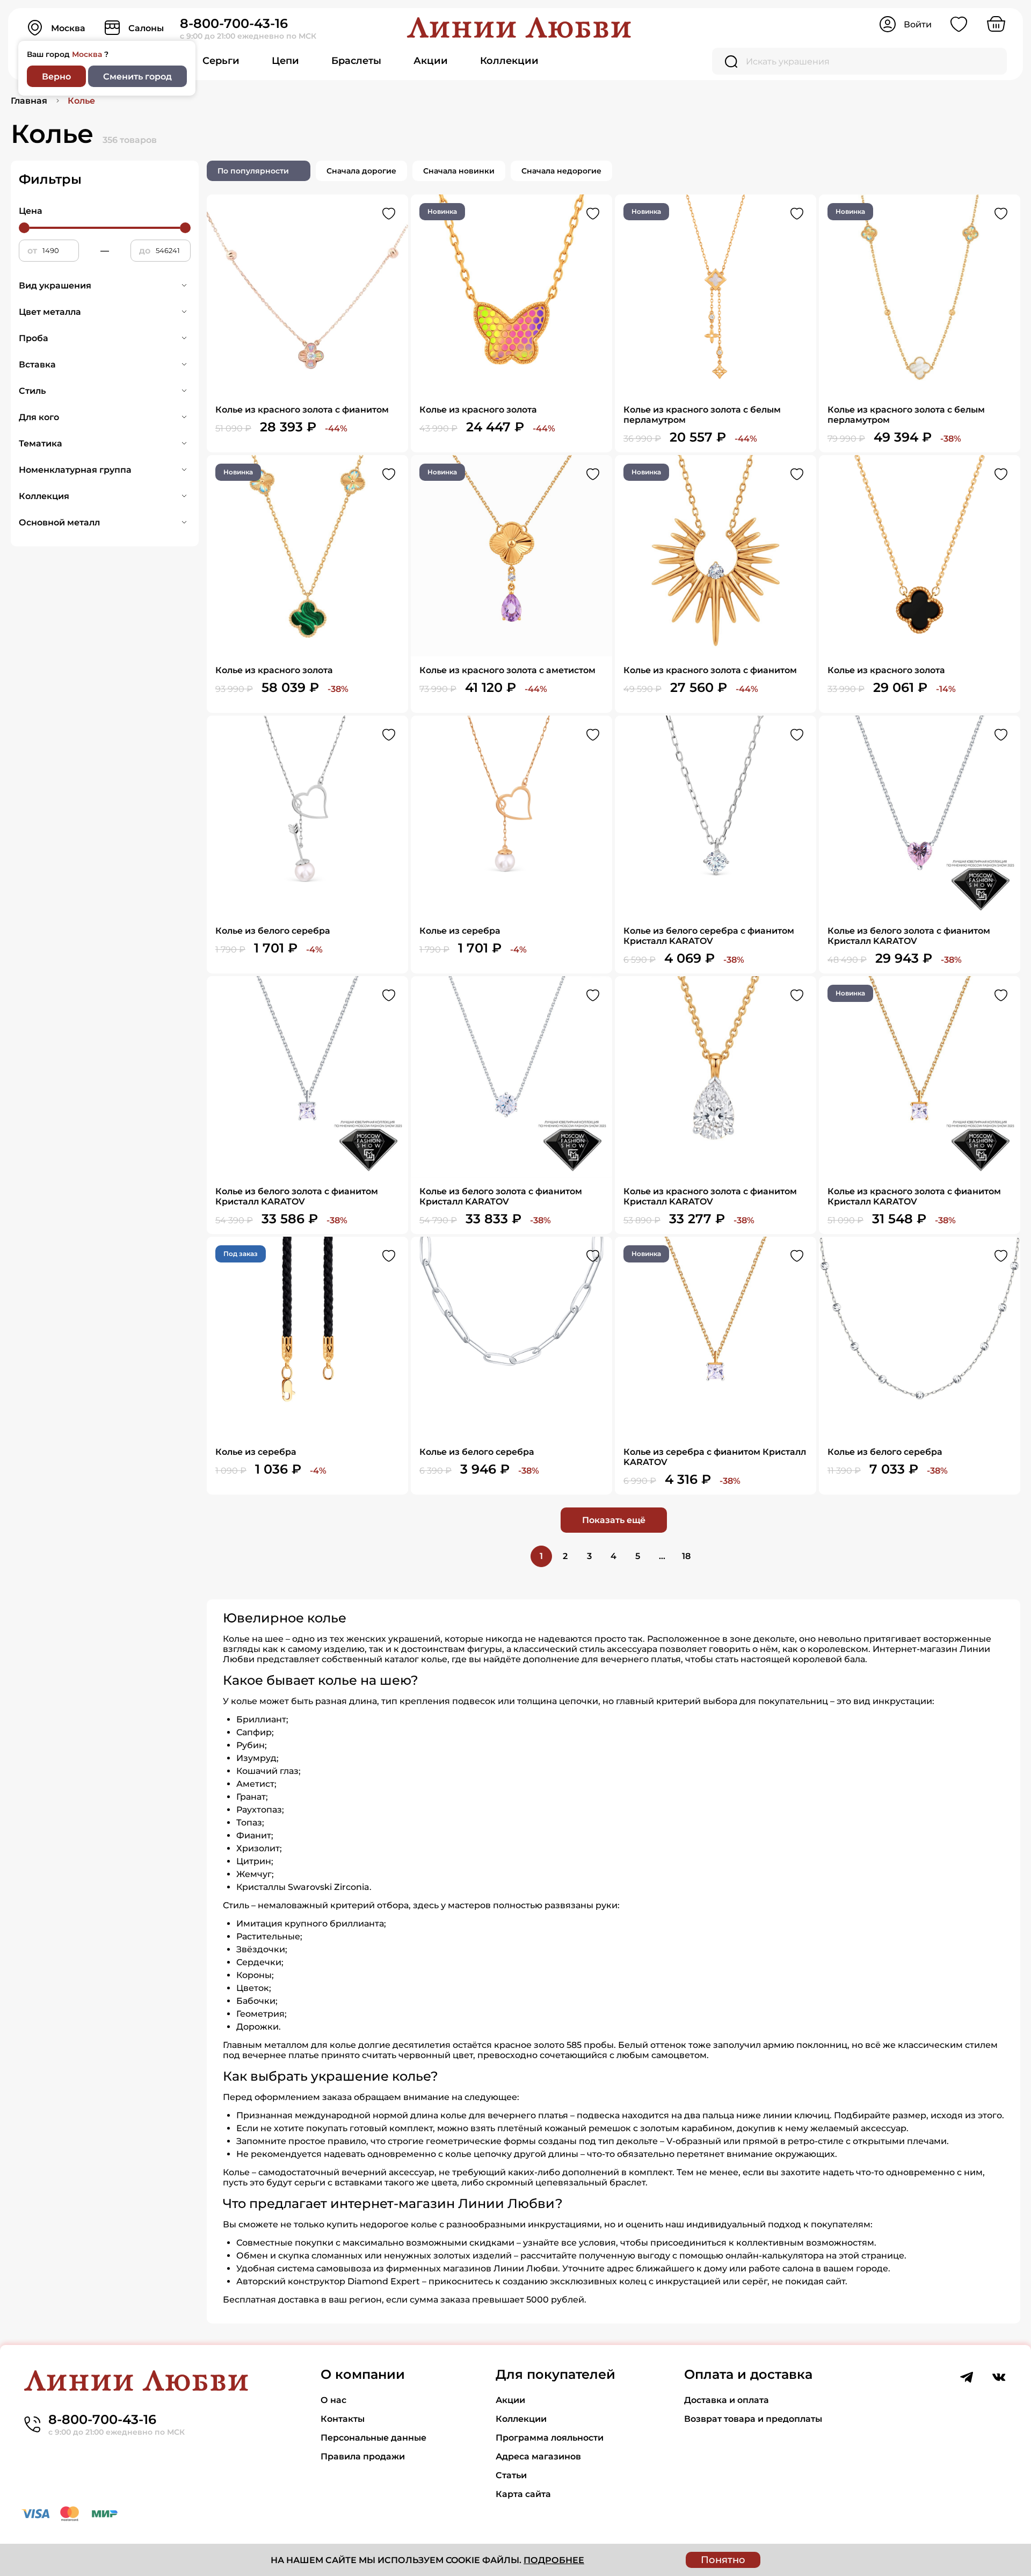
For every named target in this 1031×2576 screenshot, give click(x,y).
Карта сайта (523, 2494)
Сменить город (137, 77)
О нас (333, 2400)
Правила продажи (363, 2456)
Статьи (511, 2475)
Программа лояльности (550, 2438)
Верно (56, 77)
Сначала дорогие (361, 171)
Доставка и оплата (727, 2400)
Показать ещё (614, 1520)
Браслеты (356, 61)
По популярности (253, 171)
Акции (431, 61)
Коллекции (509, 61)
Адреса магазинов (538, 2456)
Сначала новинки (459, 171)
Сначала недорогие (561, 171)
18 (686, 1556)
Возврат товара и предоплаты (753, 2419)
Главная (29, 101)
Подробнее (554, 2560)
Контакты (343, 2419)
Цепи (285, 61)
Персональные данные (373, 2438)
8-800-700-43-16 (234, 23)
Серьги (221, 61)
